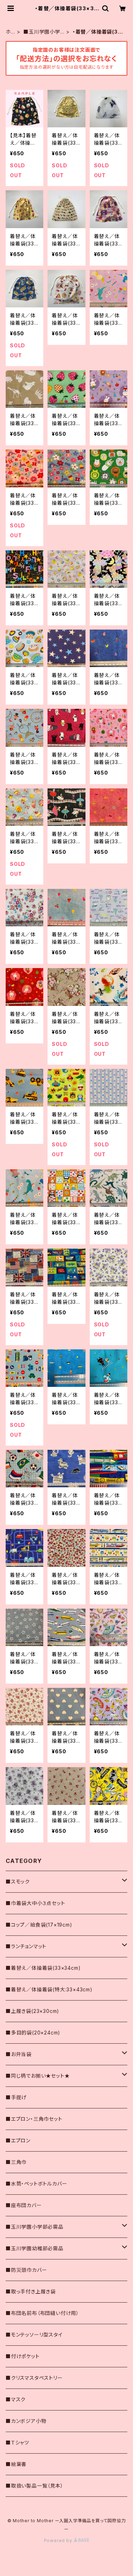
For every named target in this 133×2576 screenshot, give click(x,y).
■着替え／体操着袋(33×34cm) (43, 1968)
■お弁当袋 (19, 2054)
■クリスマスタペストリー (34, 2378)
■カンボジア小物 (26, 2421)
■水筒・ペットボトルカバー (36, 2184)
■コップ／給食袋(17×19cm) (39, 1925)
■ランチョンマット (26, 1946)
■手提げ (16, 2097)
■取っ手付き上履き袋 (31, 2291)
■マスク (16, 2399)
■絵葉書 (16, 2464)
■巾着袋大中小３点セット (35, 1903)
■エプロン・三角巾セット (34, 2119)
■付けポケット (23, 2356)
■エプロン (18, 2140)
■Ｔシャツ (17, 2442)
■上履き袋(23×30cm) (32, 2011)
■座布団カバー (24, 2205)
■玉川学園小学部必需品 (42, 32)
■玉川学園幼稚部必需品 (35, 2248)
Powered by (59, 2540)
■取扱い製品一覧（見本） (35, 2486)
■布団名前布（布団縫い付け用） (42, 2313)
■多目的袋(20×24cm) (33, 2033)
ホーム (8, 32)
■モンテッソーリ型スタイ (34, 2335)
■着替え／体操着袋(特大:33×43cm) (49, 1989)
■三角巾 (16, 2162)
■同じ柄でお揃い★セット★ (38, 2076)
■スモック (18, 1882)
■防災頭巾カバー (26, 2270)
